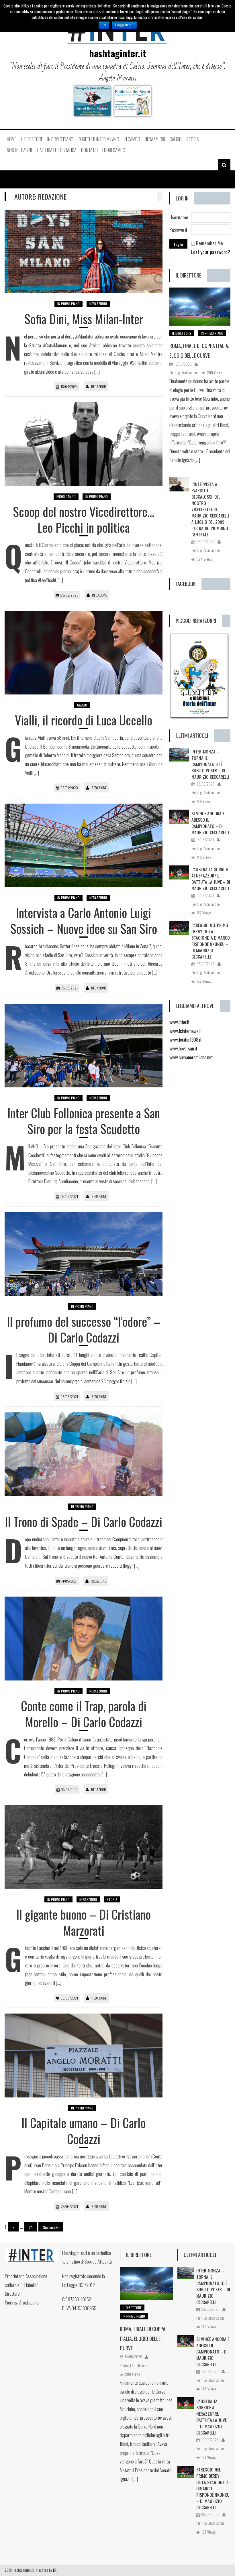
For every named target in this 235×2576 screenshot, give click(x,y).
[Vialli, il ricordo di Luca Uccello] (84, 653)
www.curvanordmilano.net (191, 1057)
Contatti (89, 150)
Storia (193, 139)
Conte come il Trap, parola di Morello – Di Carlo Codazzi (84, 1714)
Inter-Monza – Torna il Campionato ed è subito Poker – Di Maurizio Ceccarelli (210, 764)
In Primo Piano (60, 139)
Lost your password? (211, 252)
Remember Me (209, 243)
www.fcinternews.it (186, 1031)
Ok (104, 25)
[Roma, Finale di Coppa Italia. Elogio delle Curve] (200, 307)
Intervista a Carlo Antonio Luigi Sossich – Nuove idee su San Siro (84, 920)
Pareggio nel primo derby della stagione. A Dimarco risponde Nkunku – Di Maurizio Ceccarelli (211, 941)
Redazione (99, 386)
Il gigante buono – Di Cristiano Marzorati (84, 1922)
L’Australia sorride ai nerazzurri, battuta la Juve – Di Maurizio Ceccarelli (211, 879)
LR (55, 2570)
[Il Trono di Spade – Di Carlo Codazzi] (84, 1454)
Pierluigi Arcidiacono (184, 373)
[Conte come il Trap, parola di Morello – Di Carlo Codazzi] (84, 1638)
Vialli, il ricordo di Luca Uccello (84, 720)
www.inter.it (179, 1022)
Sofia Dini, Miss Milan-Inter (84, 319)
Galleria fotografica (57, 150)
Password (178, 230)
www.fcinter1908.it (185, 1039)
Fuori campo (114, 150)
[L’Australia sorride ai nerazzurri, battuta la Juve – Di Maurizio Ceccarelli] (179, 872)
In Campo (132, 139)
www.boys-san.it (183, 1048)
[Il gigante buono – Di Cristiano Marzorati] (84, 1847)
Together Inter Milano (99, 139)
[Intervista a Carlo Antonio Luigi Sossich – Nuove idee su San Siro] (84, 845)
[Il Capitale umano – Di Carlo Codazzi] (84, 2055)
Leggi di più (124, 25)
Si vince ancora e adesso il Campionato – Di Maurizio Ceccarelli (210, 823)
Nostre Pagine (20, 150)
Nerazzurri (155, 139)
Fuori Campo (66, 496)
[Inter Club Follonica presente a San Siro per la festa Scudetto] (84, 1046)
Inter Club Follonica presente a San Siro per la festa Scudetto (84, 1121)
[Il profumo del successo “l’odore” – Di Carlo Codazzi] (84, 1254)
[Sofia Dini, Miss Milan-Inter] (84, 251)
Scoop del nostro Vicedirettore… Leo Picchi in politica (84, 519)
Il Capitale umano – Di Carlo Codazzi (84, 2131)
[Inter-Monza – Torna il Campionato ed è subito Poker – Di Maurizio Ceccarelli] (179, 755)
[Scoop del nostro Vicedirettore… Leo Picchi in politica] (84, 444)
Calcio (176, 139)
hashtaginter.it (118, 53)
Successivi (51, 2227)
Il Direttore (32, 139)
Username (179, 217)
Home (12, 139)
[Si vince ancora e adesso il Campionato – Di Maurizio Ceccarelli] (179, 817)
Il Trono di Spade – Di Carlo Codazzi (84, 1521)
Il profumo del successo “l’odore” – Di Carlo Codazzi (84, 1329)
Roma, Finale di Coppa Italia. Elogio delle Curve (143, 2339)
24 (31, 2227)
